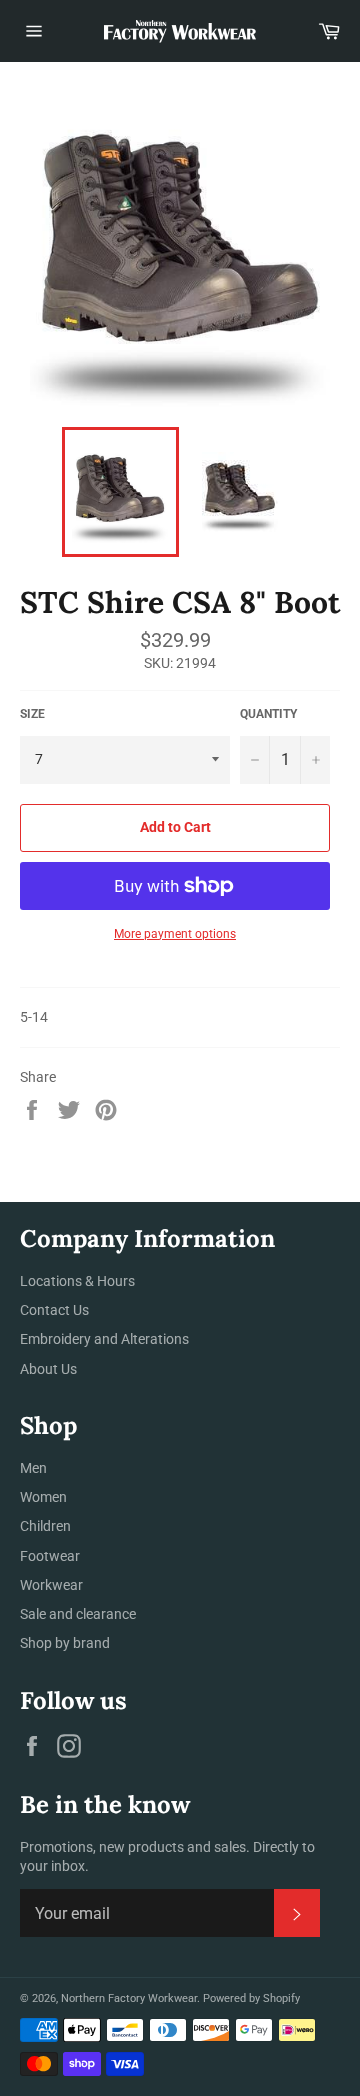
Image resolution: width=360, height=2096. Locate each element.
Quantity (268, 714)
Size (32, 714)
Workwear (51, 1585)
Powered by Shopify (251, 1998)
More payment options (175, 934)
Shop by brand (65, 1643)
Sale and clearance (78, 1614)
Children (45, 1526)
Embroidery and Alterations (104, 1339)
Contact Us (54, 1310)
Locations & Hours (77, 1281)
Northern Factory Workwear (129, 1998)
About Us (48, 1369)
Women (43, 1497)
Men (33, 1468)
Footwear (50, 1556)
